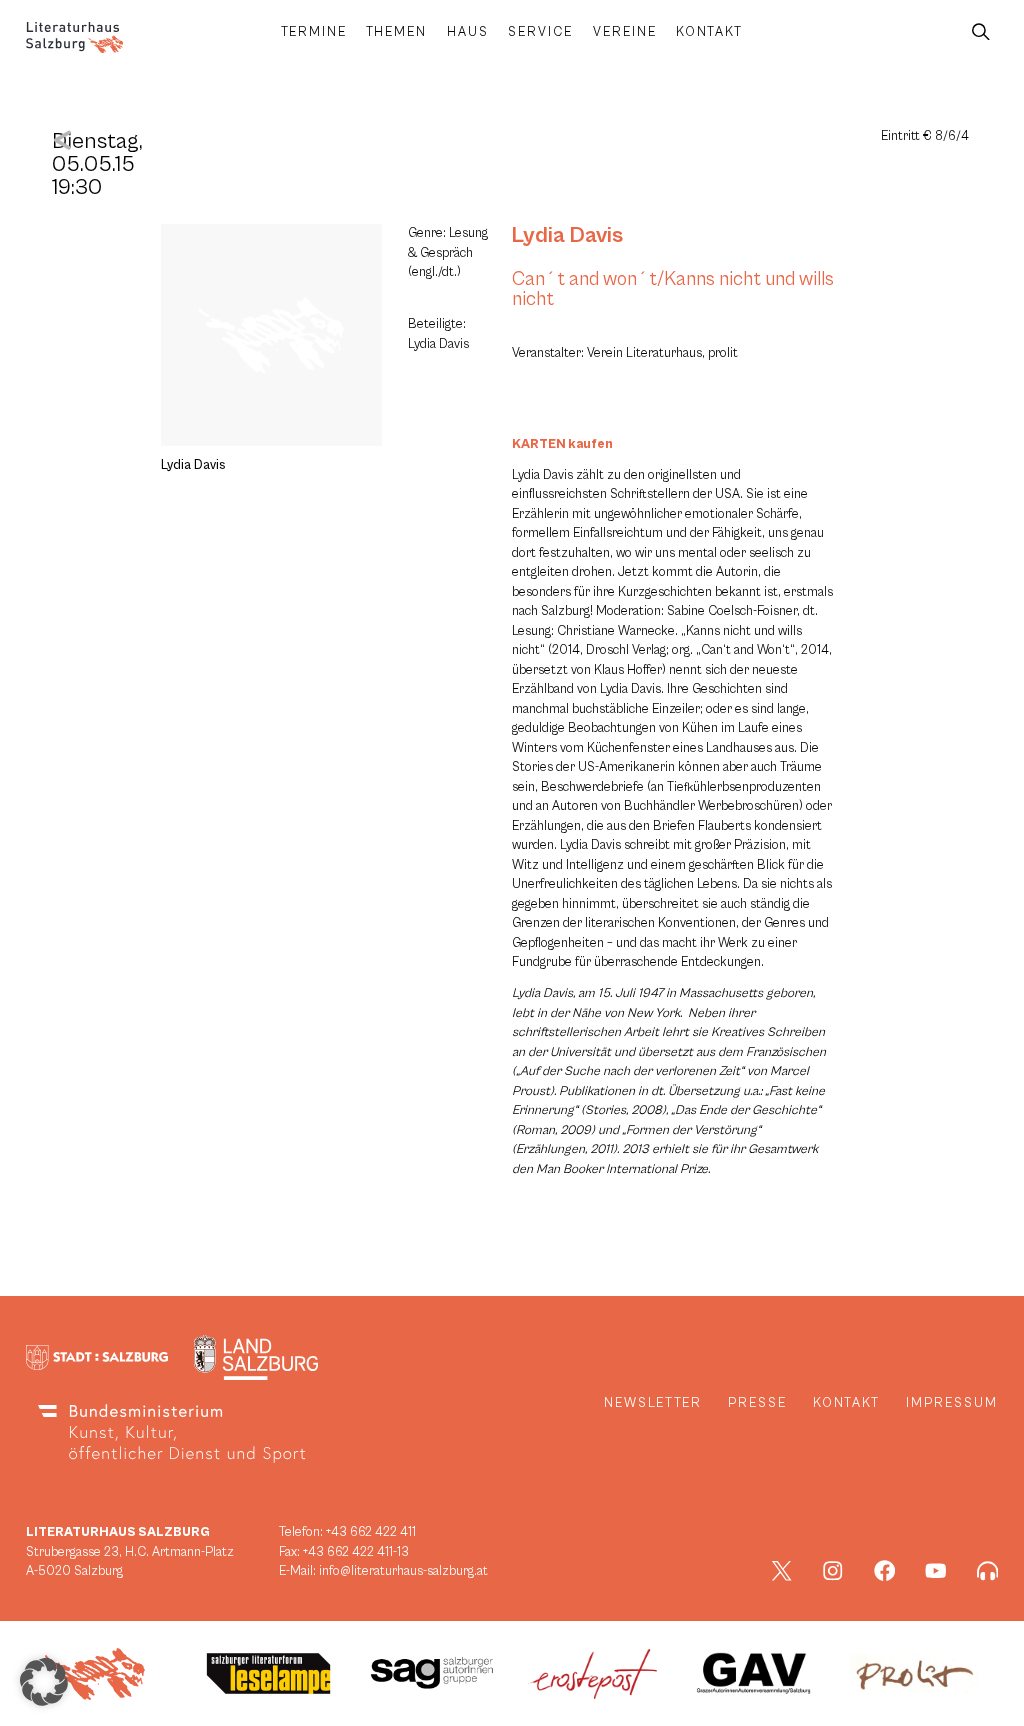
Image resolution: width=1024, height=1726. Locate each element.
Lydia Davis (567, 235)
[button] (44, 1682)
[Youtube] (936, 1571)
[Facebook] (885, 1571)
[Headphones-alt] (988, 1571)
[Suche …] (981, 32)
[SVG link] (74, 37)
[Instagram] (833, 1571)
